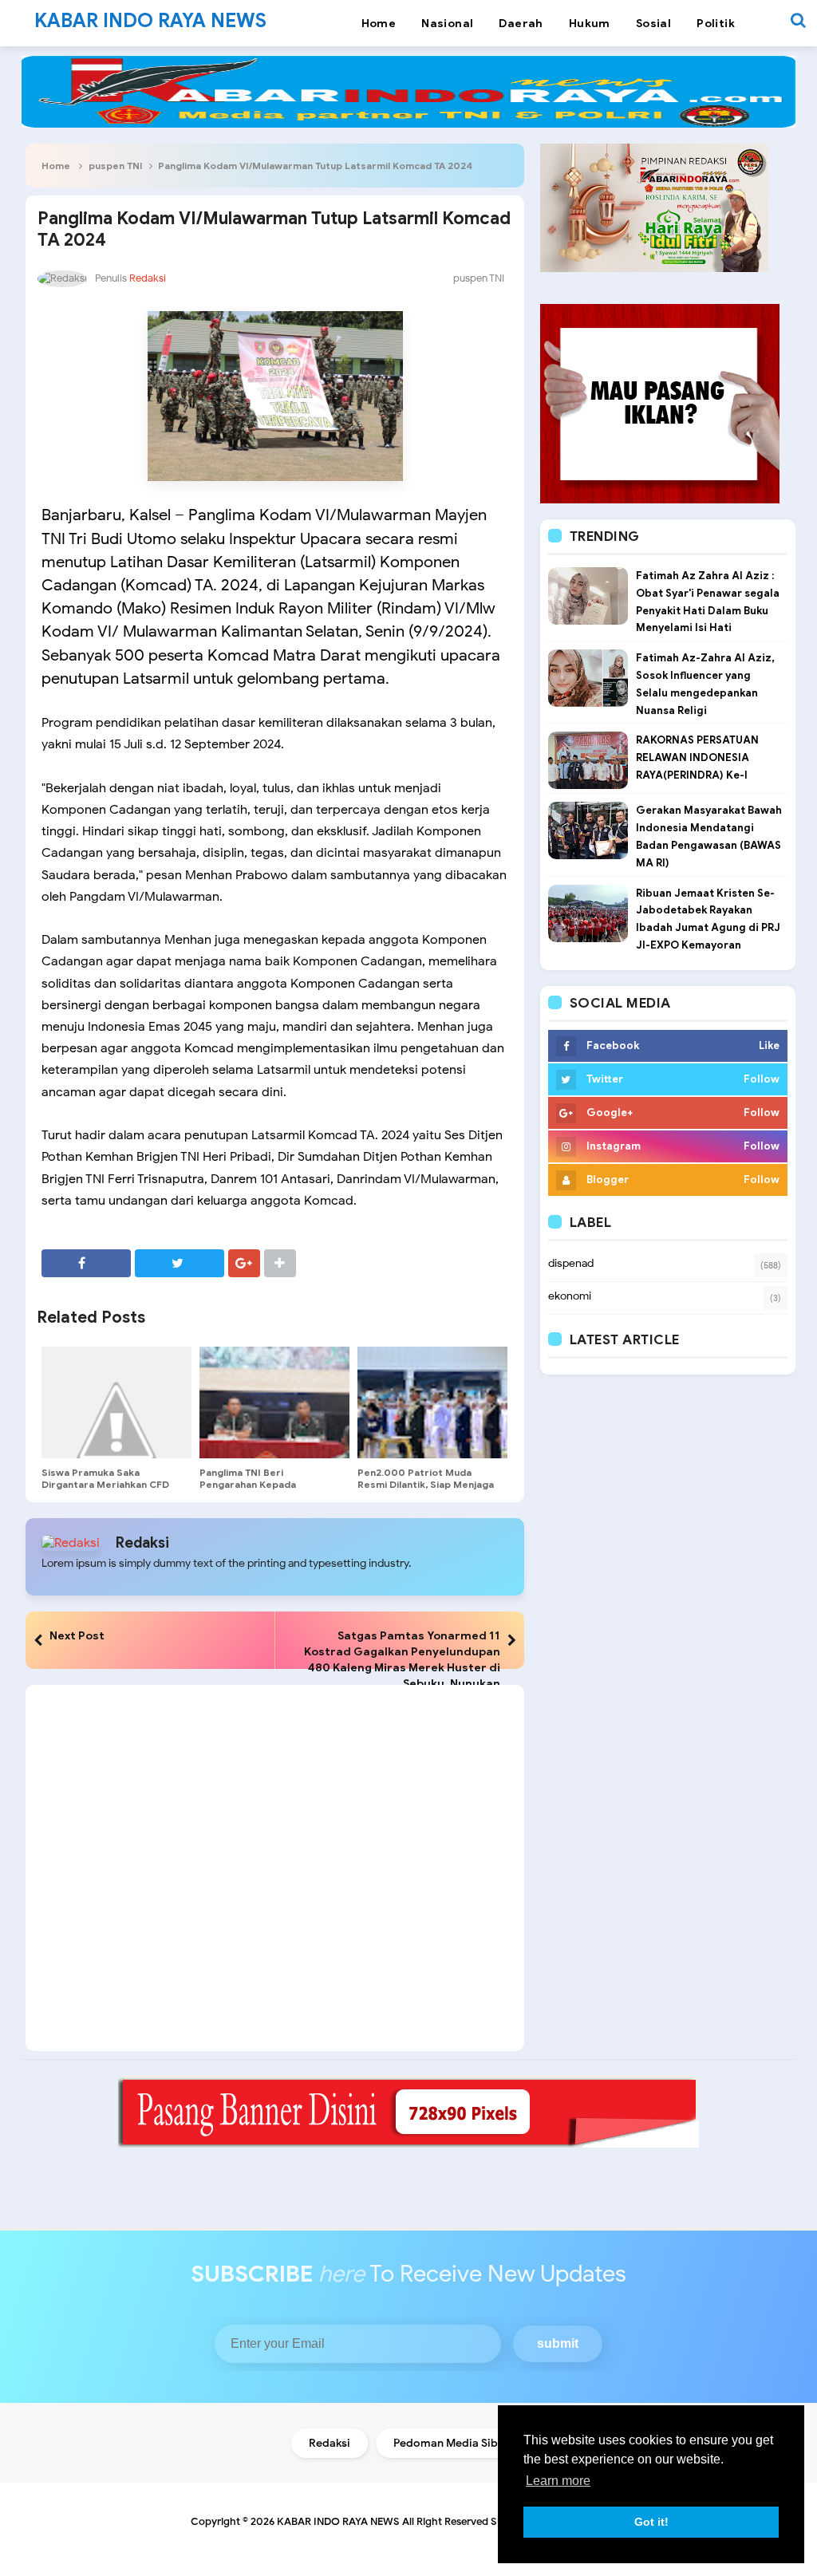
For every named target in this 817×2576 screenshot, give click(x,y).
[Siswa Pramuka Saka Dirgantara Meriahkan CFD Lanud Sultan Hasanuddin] (116, 1402)
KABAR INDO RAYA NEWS (338, 2521)
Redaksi (142, 1543)
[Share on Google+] (244, 1263)
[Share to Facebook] (86, 1263)
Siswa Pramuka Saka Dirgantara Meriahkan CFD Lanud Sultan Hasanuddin (105, 1484)
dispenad (571, 1263)
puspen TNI (116, 166)
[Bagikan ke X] (180, 1263)
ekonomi (570, 1296)
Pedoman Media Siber (451, 2443)
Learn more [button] (558, 2481)
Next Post (77, 1635)
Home (56, 166)
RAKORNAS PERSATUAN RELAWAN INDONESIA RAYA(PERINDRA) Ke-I (697, 757)
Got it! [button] (651, 2522)
